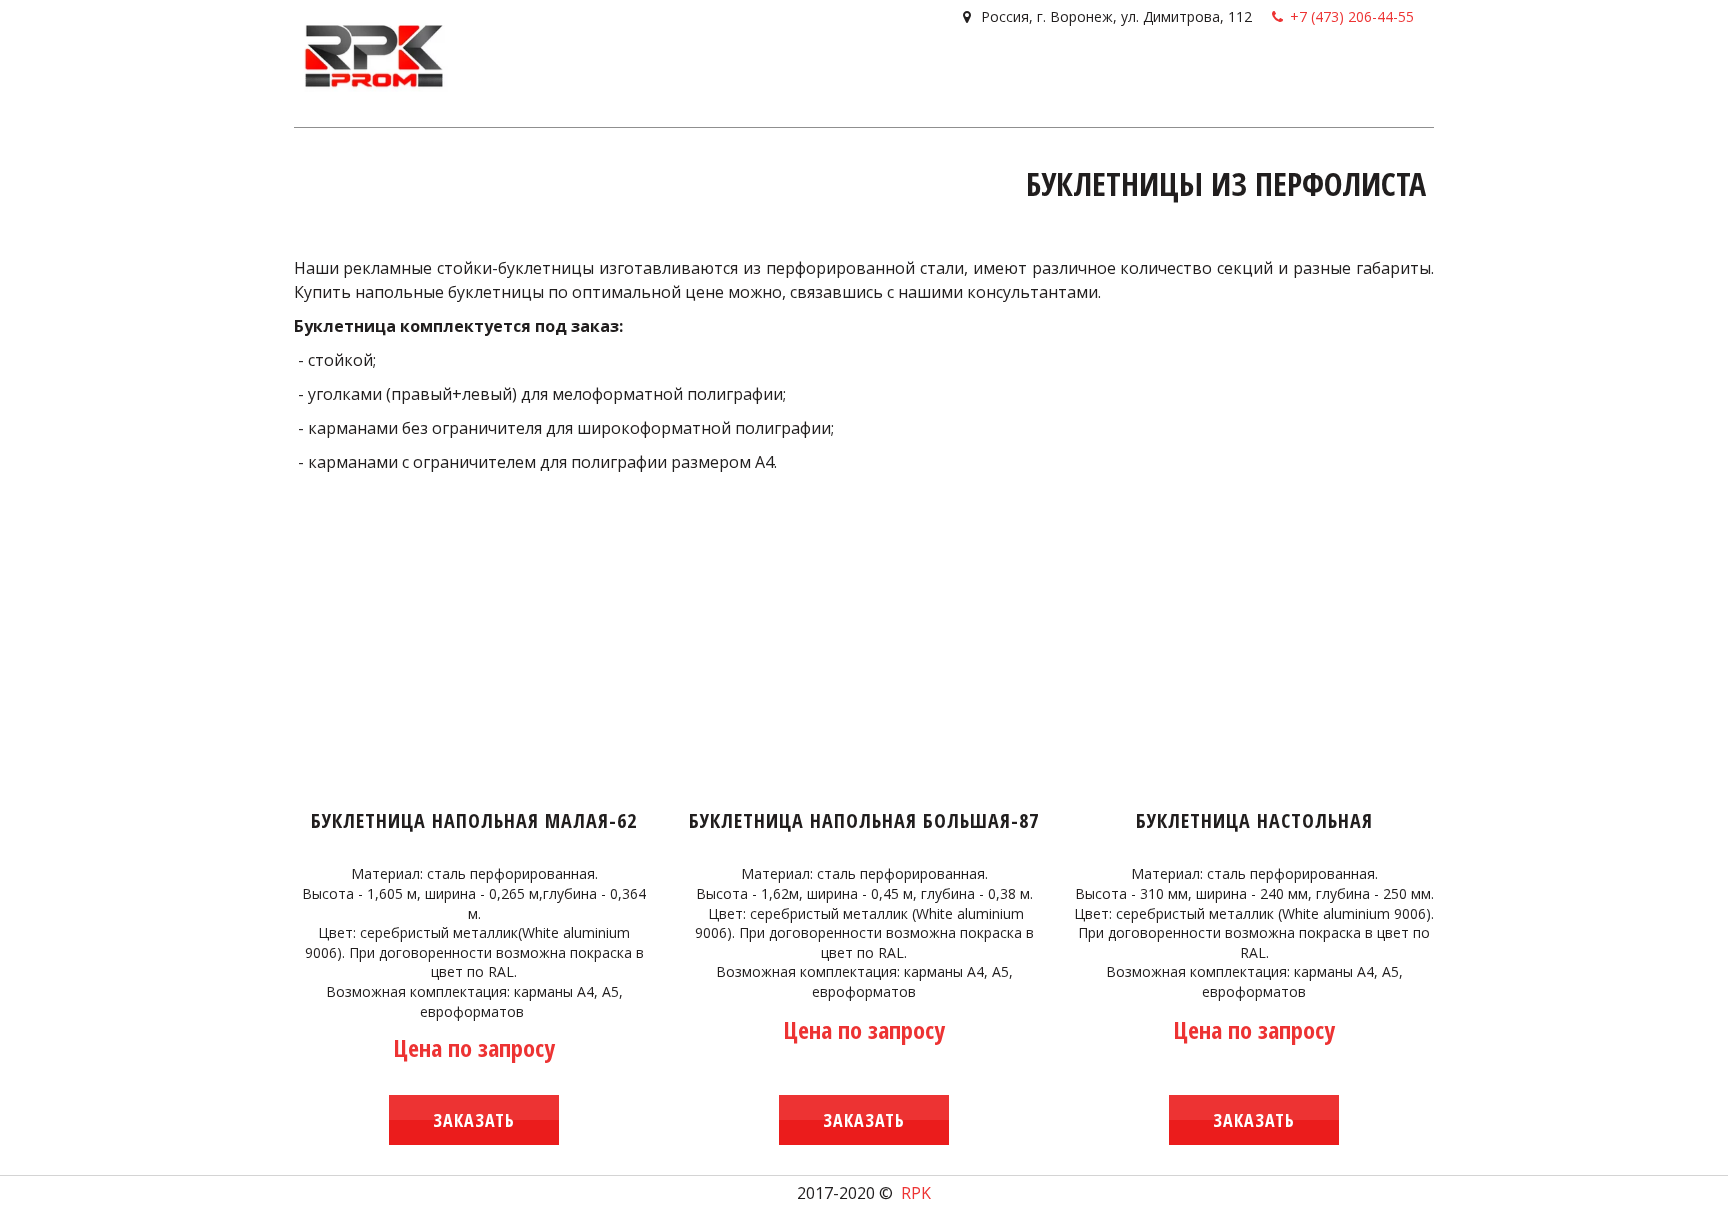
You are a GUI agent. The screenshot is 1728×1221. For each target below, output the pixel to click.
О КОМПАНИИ (1075, 74)
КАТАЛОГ (898, 74)
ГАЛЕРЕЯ (977, 74)
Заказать (474, 1120)
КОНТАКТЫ (1181, 74)
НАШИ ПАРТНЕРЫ (1301, 74)
